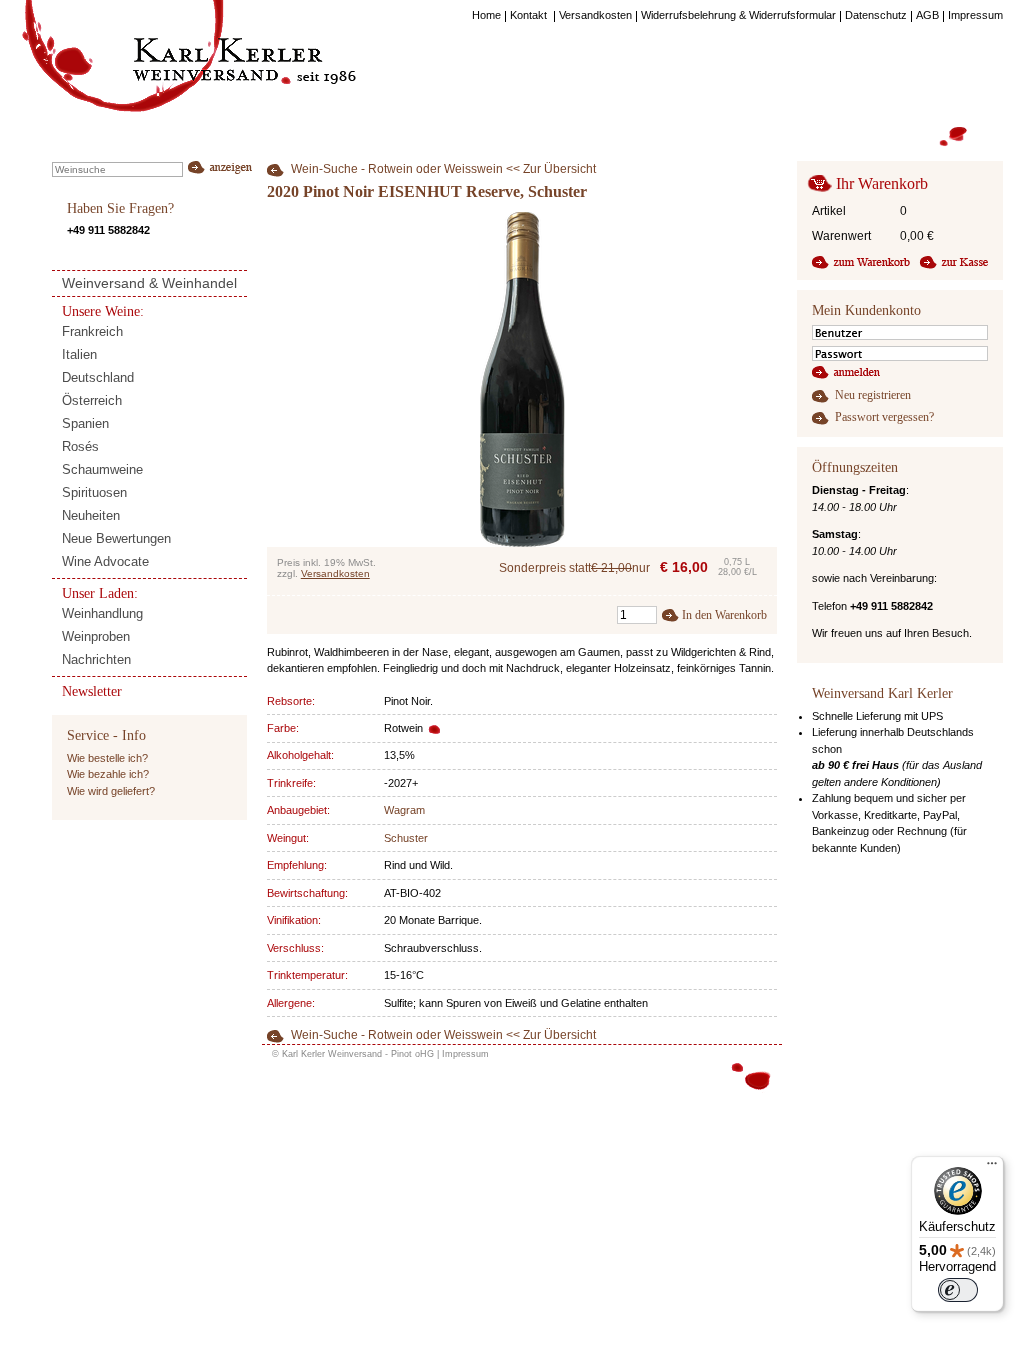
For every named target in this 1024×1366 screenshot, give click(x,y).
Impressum (465, 1054)
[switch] (958, 1290)
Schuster (406, 838)
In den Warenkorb (724, 615)
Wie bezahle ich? (108, 774)
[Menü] (992, 1168)
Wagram (404, 810)
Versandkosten (335, 573)
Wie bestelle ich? (107, 758)
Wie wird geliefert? (111, 791)
